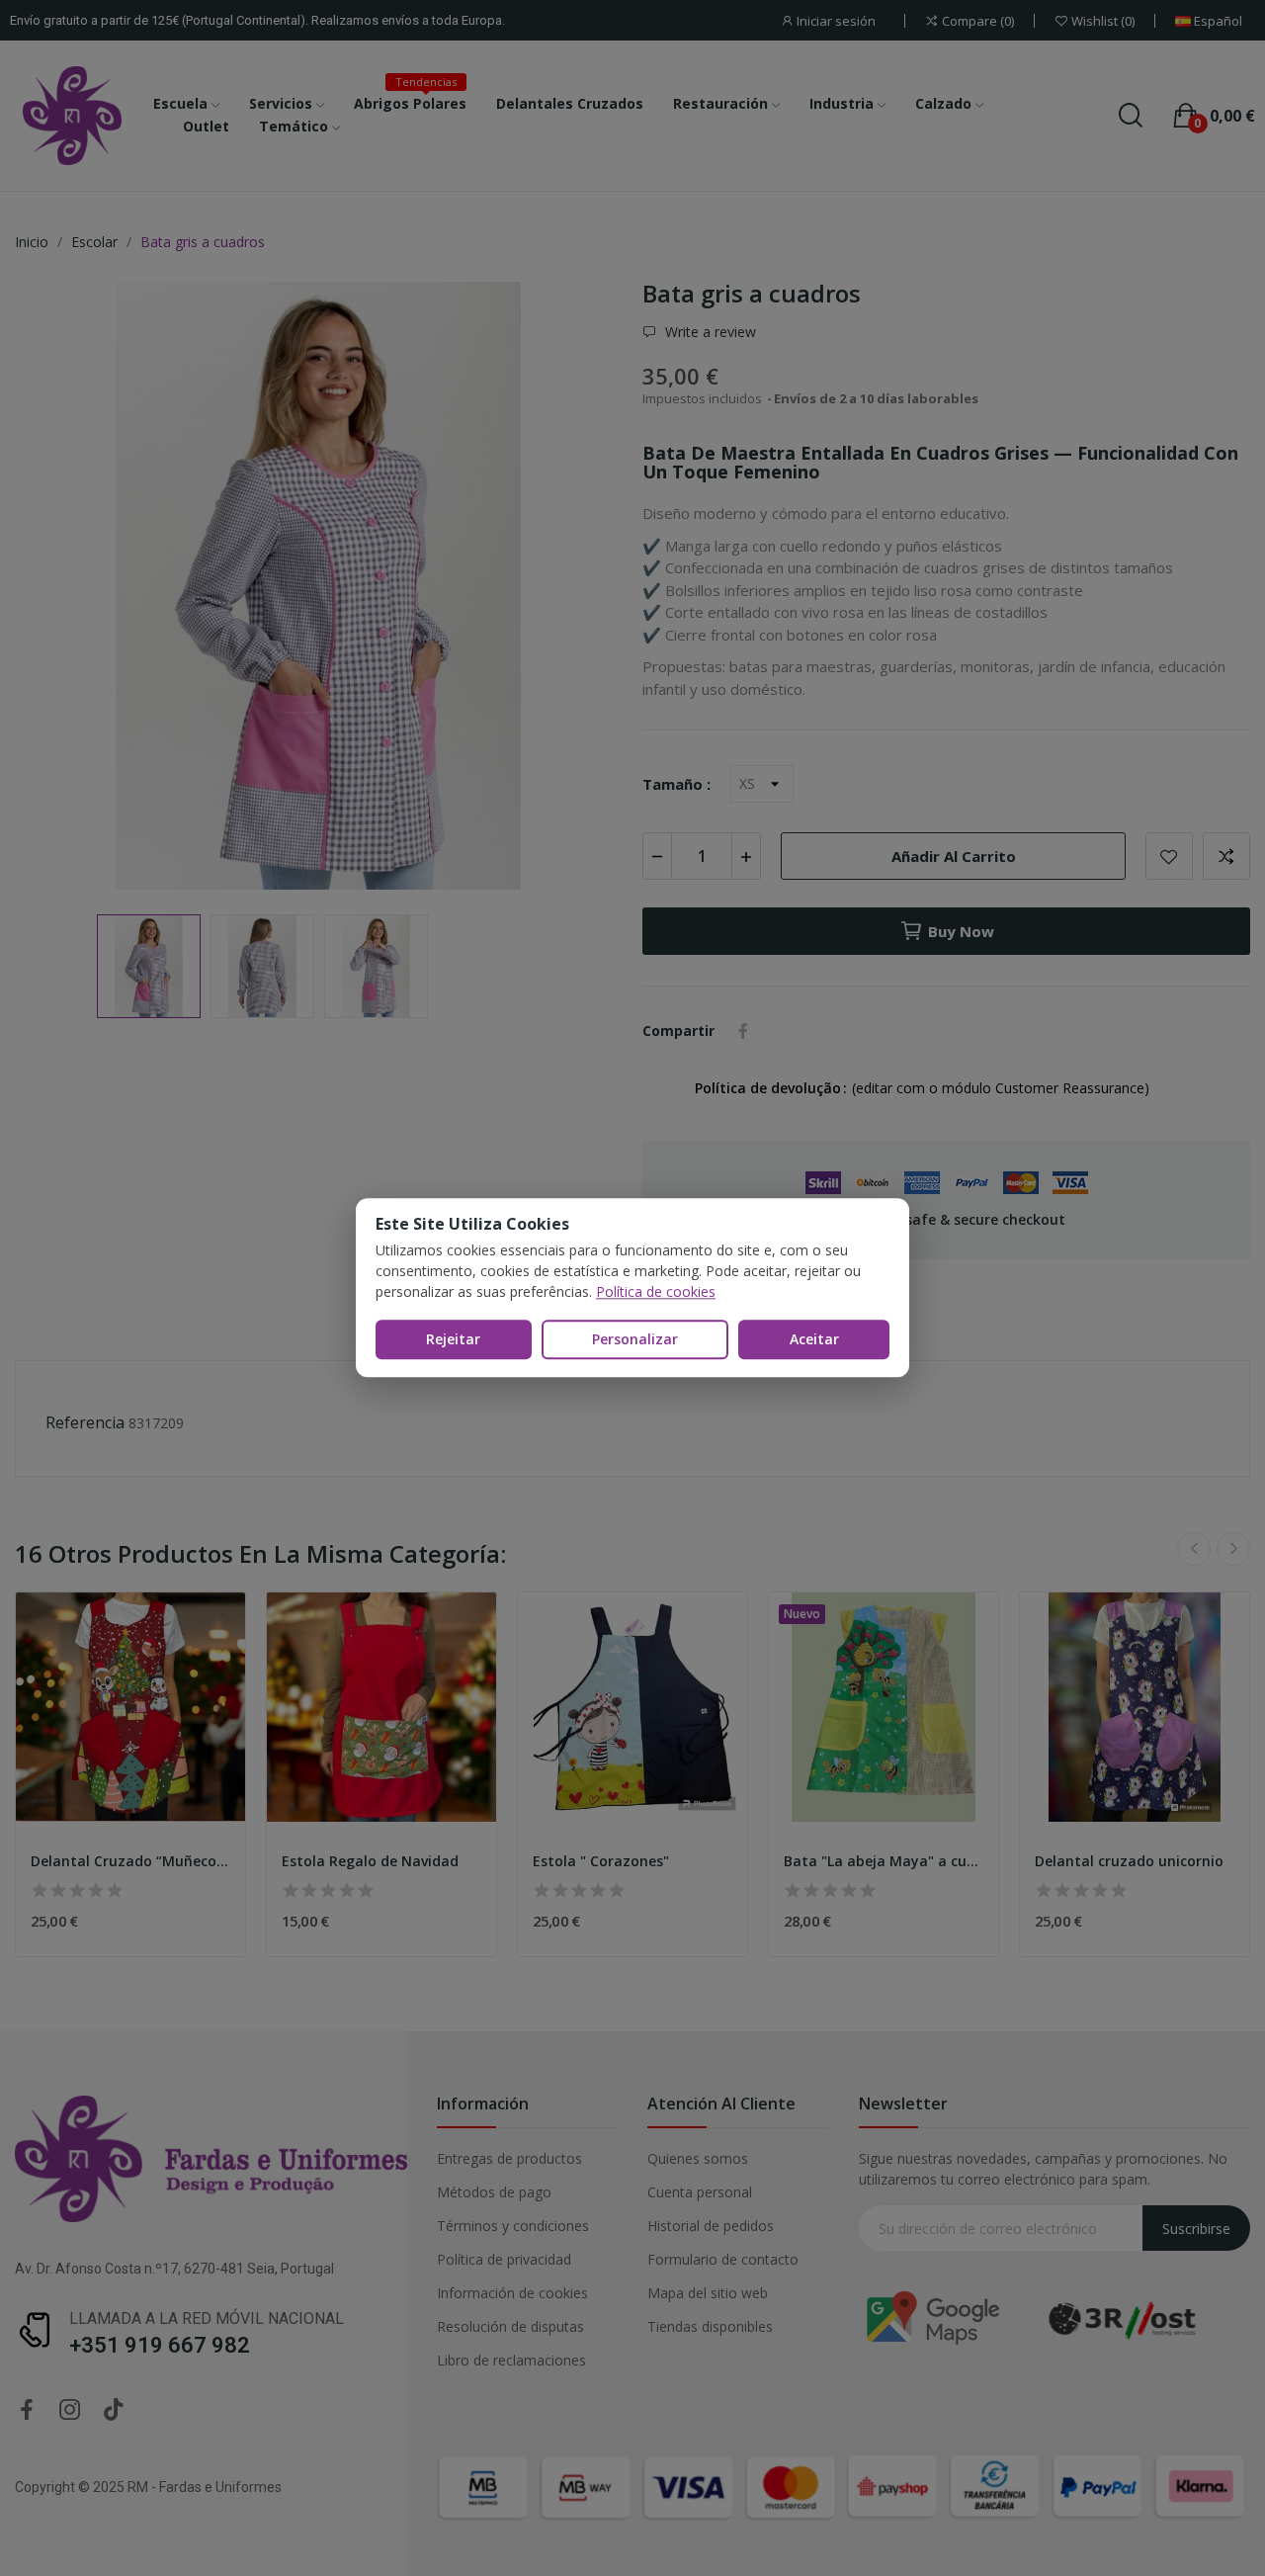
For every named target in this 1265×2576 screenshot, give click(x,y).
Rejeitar (453, 1339)
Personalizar (635, 1339)
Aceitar (814, 1339)
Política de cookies (656, 1291)
